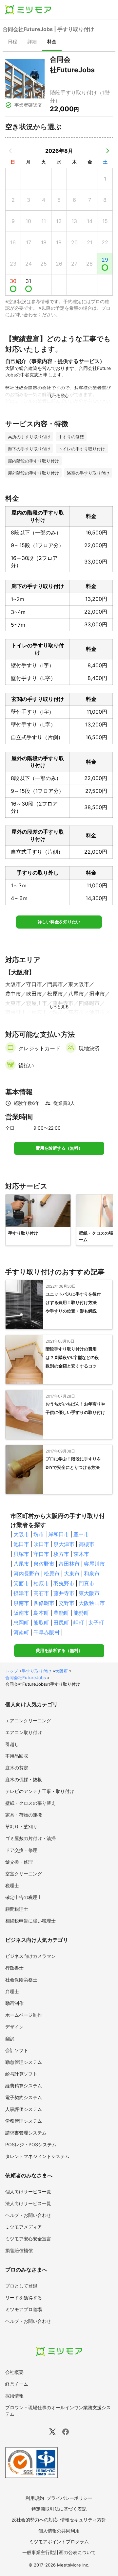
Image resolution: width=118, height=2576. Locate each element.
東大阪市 (89, 1593)
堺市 (39, 1534)
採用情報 (14, 2396)
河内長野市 (27, 1574)
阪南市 (21, 1613)
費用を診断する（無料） (59, 1148)
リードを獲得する (24, 2298)
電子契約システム (24, 2097)
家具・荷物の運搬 (24, 1815)
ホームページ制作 (24, 2015)
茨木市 (81, 1554)
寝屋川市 (94, 1564)
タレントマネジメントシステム (37, 2156)
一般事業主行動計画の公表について (59, 2552)
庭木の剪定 (17, 1768)
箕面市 (21, 1583)
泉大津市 (64, 1544)
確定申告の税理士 (24, 1897)
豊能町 (61, 1613)
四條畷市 (44, 1603)
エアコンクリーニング (28, 1721)
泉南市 (21, 1603)
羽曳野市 (64, 1583)
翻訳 (10, 2038)
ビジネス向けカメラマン (30, 1956)
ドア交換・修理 (21, 1850)
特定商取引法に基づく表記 (59, 2509)
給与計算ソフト (21, 2074)
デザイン (14, 2027)
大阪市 (21, 1534)
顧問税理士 (17, 1909)
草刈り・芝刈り (21, 1827)
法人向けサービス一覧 (28, 2203)
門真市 (87, 1583)
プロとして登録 (21, 2286)
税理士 (12, 1885)
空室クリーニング (24, 1874)
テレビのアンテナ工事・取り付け (40, 1791)
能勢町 (81, 1613)
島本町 (41, 1613)
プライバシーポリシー (69, 2498)
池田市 (21, 1544)
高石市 (41, 1593)
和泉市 (92, 1574)
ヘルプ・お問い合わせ (28, 2215)
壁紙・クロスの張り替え (30, 1803)
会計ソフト (17, 2050)
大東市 (72, 1574)
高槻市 (87, 1544)
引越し (12, 1744)
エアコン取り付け (24, 1732)
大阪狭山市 (92, 1603)
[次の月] (108, 151)
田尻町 (61, 1623)
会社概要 (14, 2372)
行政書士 (14, 1968)
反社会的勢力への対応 (35, 2520)
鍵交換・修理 (19, 1862)
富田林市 (69, 1564)
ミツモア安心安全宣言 (28, 2239)
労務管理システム (24, 2121)
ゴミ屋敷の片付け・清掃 (30, 1838)
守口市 (41, 1554)
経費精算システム (24, 2086)
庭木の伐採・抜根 (24, 1779)
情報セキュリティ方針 (83, 2520)
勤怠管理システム (24, 2062)
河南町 (21, 1632)
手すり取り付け (37, 1671)
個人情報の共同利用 (59, 2531)
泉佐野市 (44, 1564)
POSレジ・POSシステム (31, 2144)
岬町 (79, 1623)
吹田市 (41, 1544)
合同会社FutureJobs (26, 1678)
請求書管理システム (26, 2133)
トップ (12, 1671)
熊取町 (41, 1623)
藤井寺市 (64, 1593)
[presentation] (12, 42)
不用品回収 (17, 1756)
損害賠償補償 (19, 2250)
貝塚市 (21, 1554)
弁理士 (12, 1991)
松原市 (52, 1574)
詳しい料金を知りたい (59, 922)
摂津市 (21, 1593)
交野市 (67, 1603)
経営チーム (17, 2384)
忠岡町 (21, 1623)
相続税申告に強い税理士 (30, 1921)
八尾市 (21, 1564)
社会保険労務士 (21, 1980)
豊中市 (81, 1534)
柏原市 (41, 1583)
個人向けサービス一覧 (28, 2192)
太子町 (96, 1623)
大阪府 (61, 1671)
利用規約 (35, 2498)
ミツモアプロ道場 (24, 2309)
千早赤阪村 (47, 1632)
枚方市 (61, 1554)
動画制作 (14, 2003)
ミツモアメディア (24, 2227)
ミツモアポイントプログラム (59, 2541)
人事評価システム (24, 2109)
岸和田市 (59, 1534)
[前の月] (10, 151)
